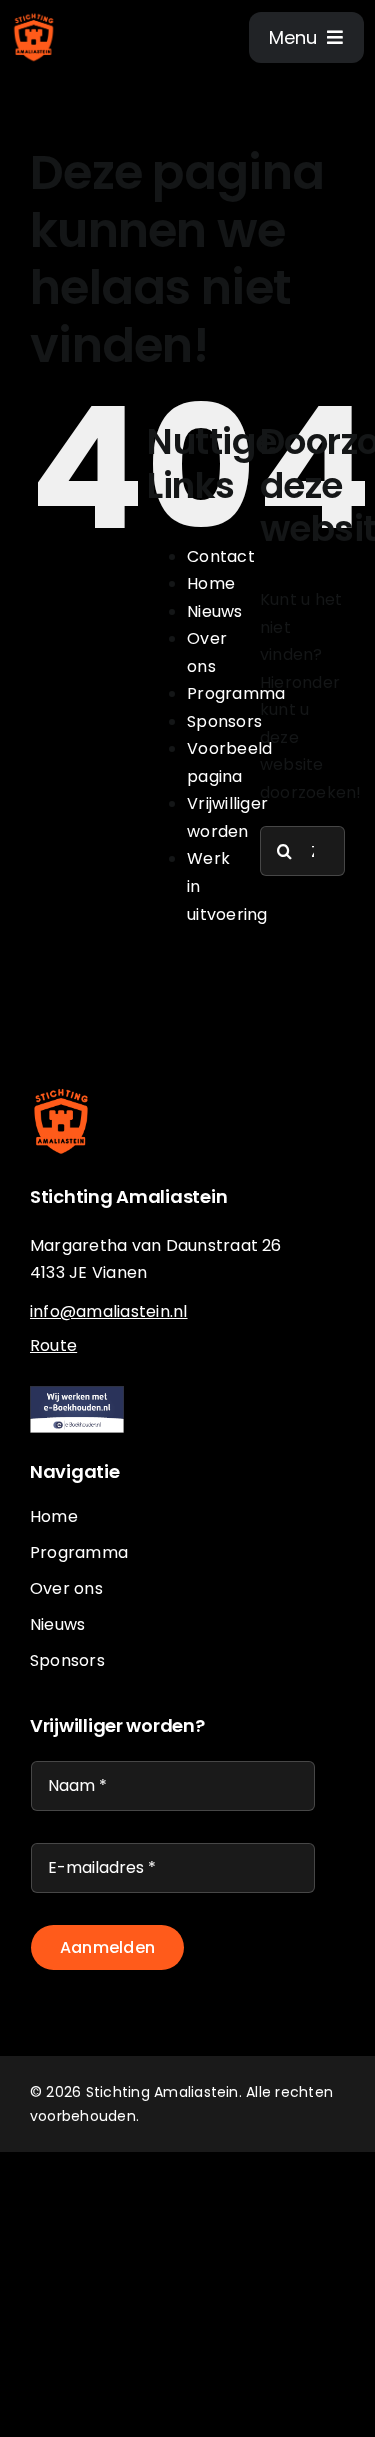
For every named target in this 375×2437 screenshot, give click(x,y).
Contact (221, 556)
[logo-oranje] (34, 17)
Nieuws (214, 611)
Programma (236, 693)
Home (211, 583)
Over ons (66, 1588)
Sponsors (224, 721)
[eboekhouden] (77, 1393)
